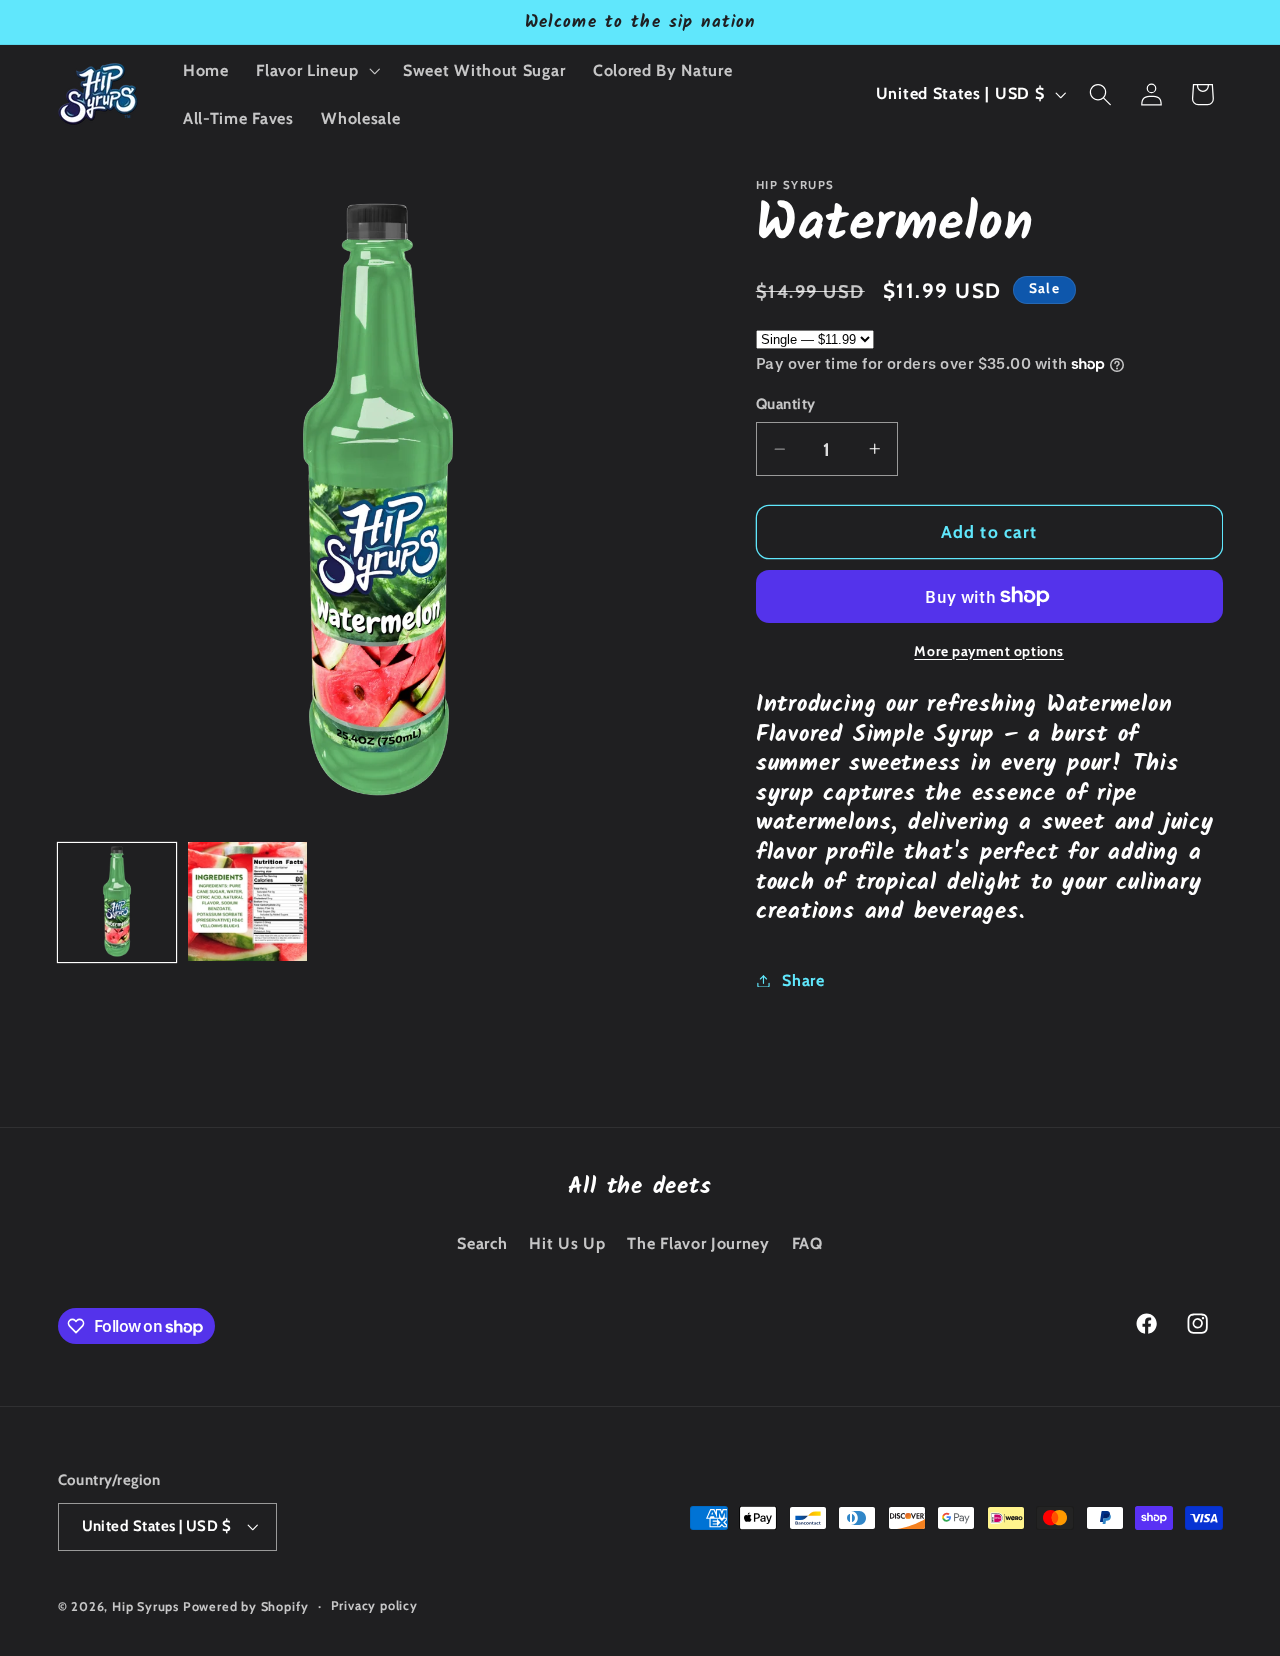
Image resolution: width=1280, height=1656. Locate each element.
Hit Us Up (567, 1243)
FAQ (807, 1243)
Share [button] (803, 980)
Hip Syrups (145, 1606)
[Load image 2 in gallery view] (247, 901)
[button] (315, 70)
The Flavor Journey (698, 1243)
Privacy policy (374, 1605)
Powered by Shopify (246, 1606)
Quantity (786, 404)
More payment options (989, 650)
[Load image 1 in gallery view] (117, 901)
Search (482, 1243)
